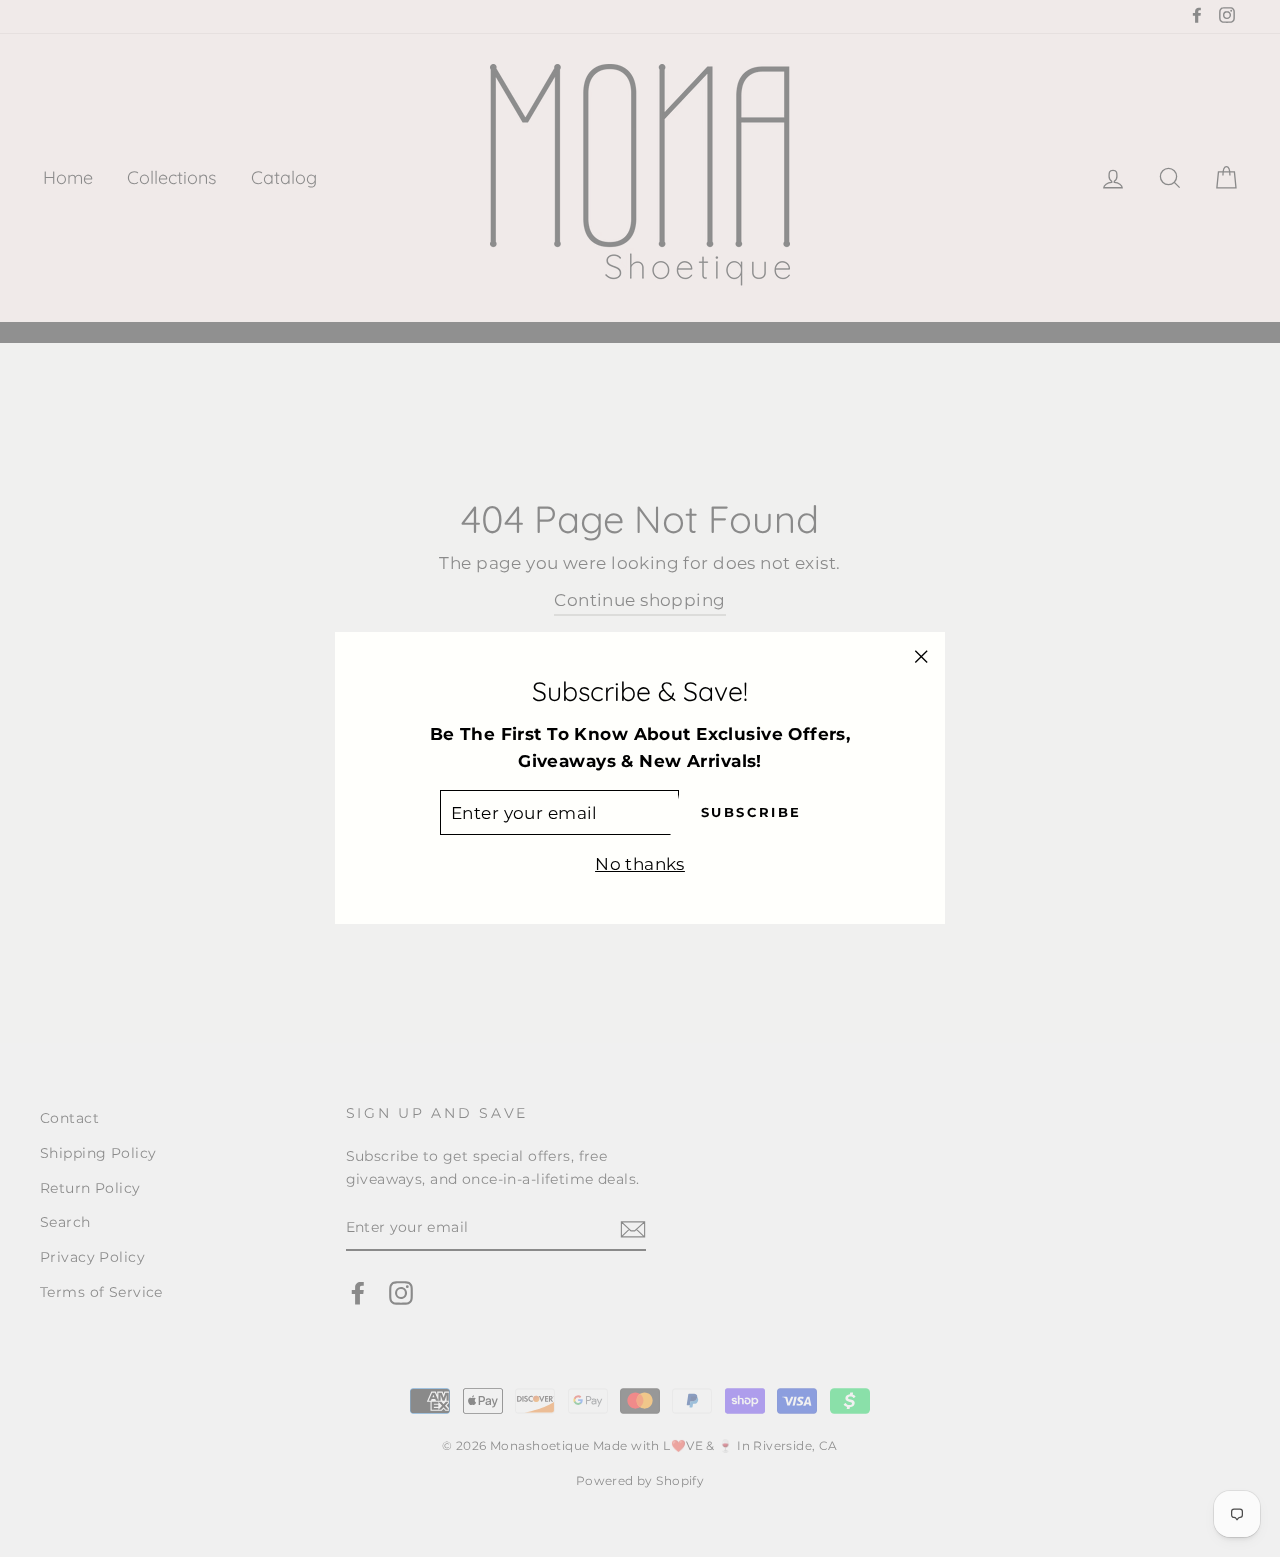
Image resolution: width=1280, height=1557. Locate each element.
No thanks (640, 865)
